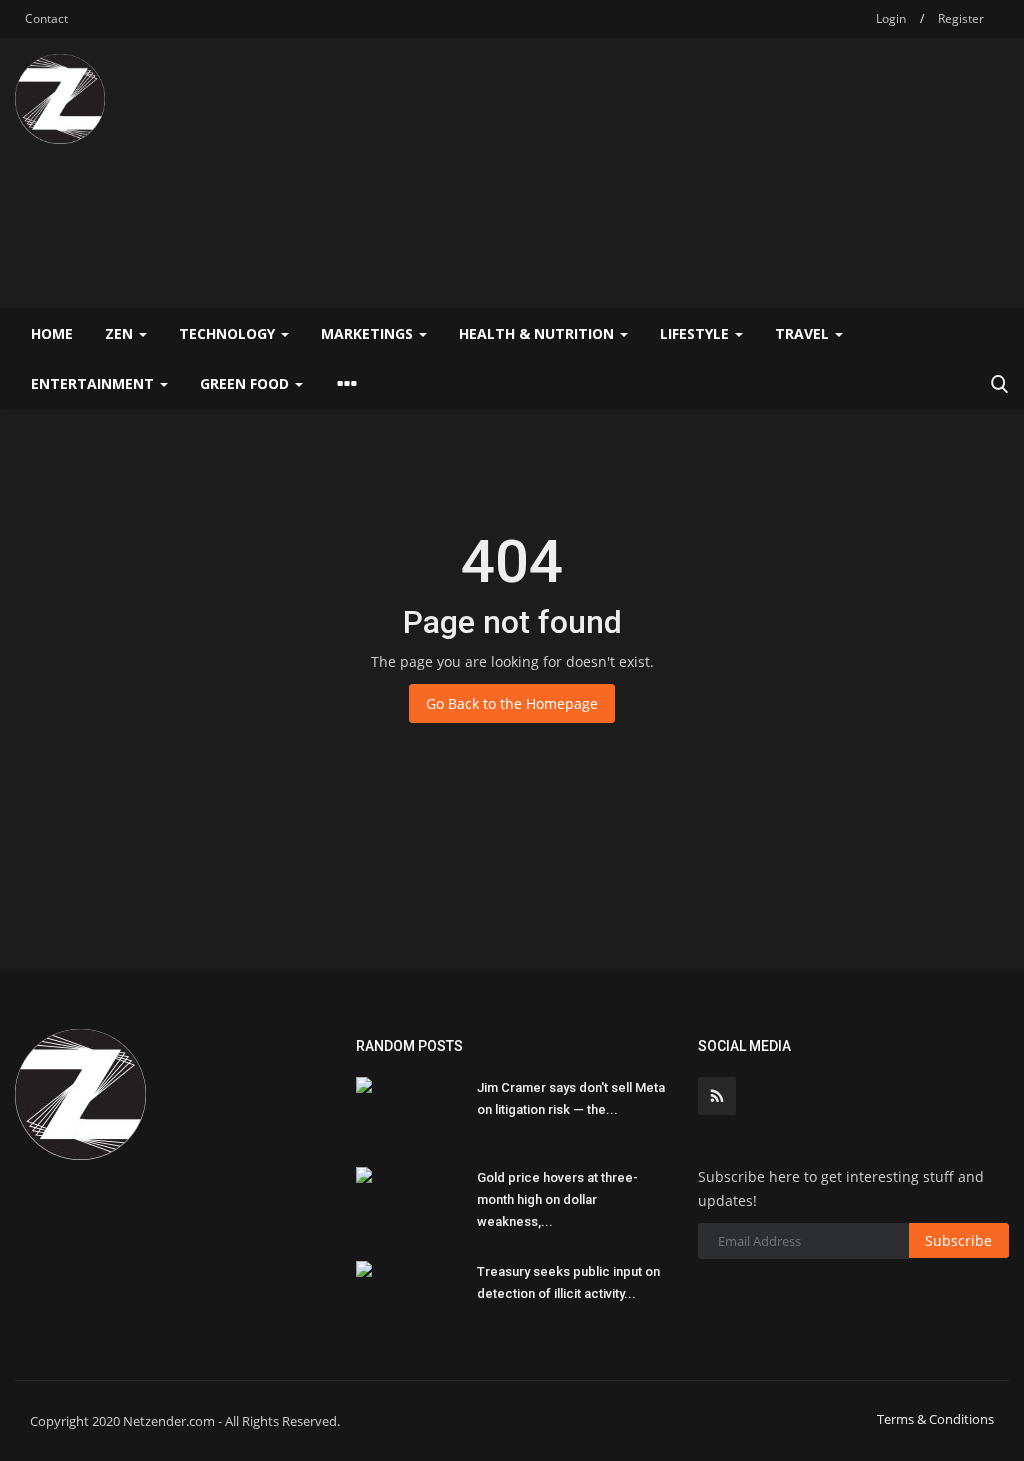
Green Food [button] (246, 383)
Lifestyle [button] (696, 333)
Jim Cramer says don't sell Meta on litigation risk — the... (571, 1098)
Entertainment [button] (94, 383)
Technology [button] (229, 333)
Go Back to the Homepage (512, 703)
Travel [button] (804, 333)
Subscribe (958, 1240)
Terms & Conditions (935, 1419)
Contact (46, 18)
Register (961, 18)
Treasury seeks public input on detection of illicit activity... (568, 1282)
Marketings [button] (369, 333)
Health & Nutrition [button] (538, 333)
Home (52, 333)
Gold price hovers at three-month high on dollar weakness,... (557, 1199)
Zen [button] (121, 333)
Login (891, 18)
